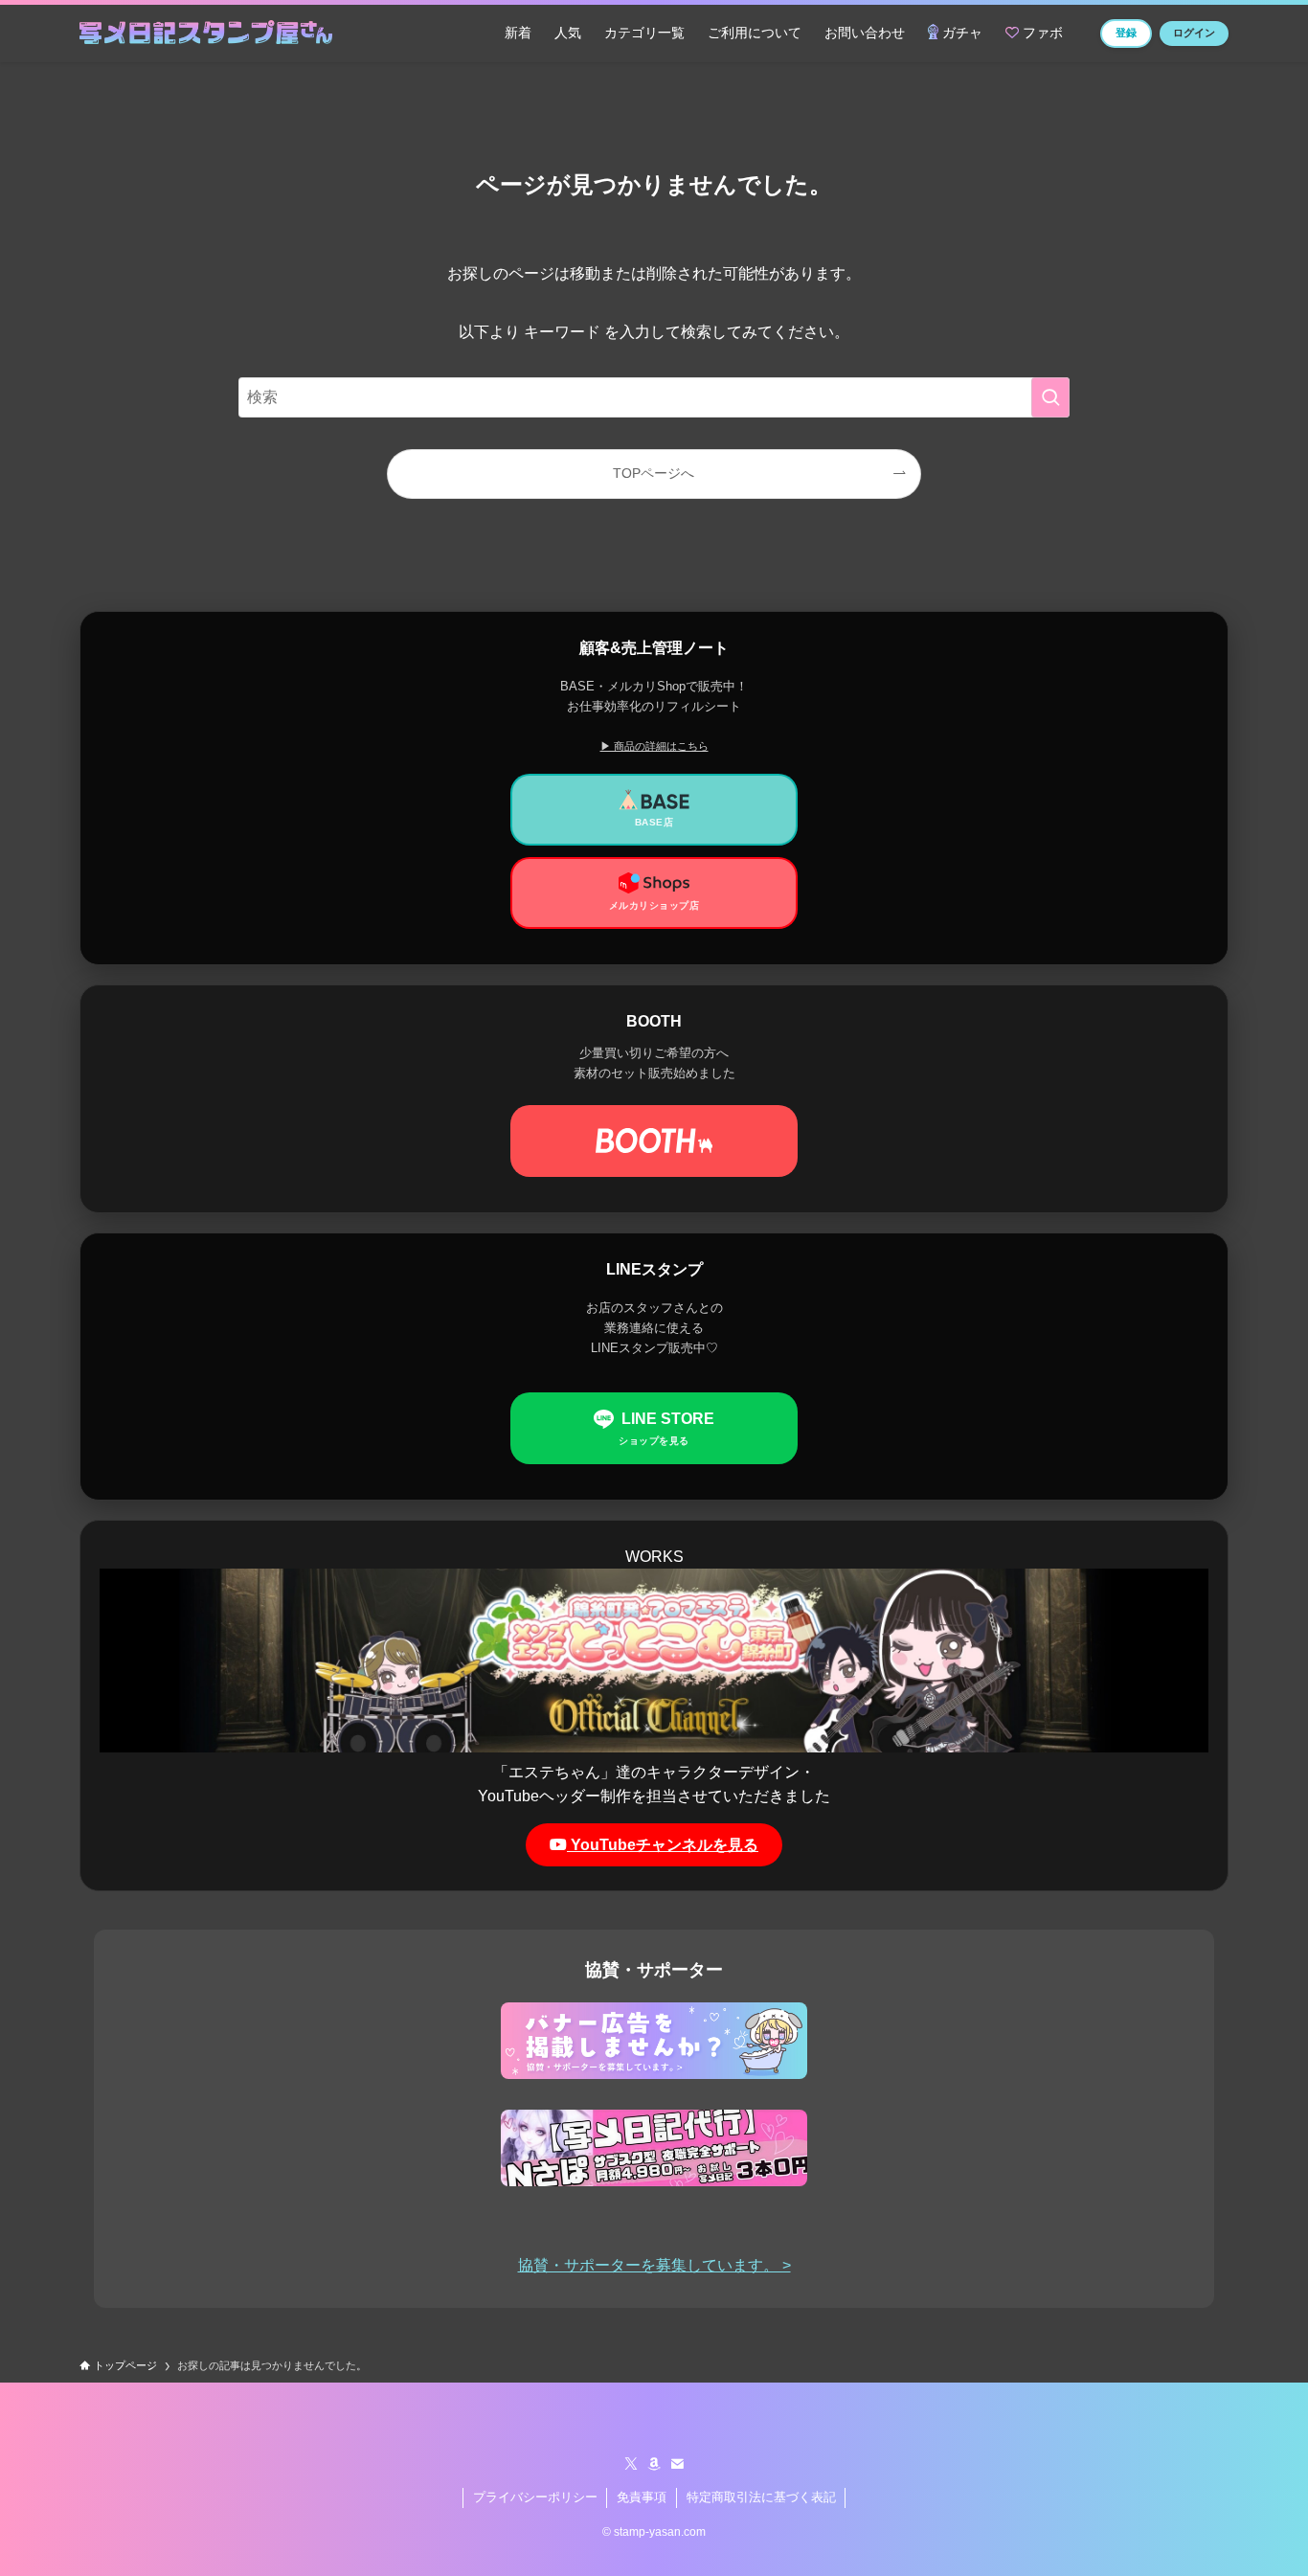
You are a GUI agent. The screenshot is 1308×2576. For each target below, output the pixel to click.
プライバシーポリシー (535, 2497)
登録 (1126, 33)
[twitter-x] (631, 2464)
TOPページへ (654, 473)
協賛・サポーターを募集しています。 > (654, 2265)
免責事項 (642, 2497)
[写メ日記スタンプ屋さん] (206, 34)
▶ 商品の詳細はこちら (654, 746)
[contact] (677, 2464)
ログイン (1194, 33)
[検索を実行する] (1050, 397)
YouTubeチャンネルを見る (663, 1845)
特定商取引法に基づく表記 (761, 2497)
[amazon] (654, 2464)
